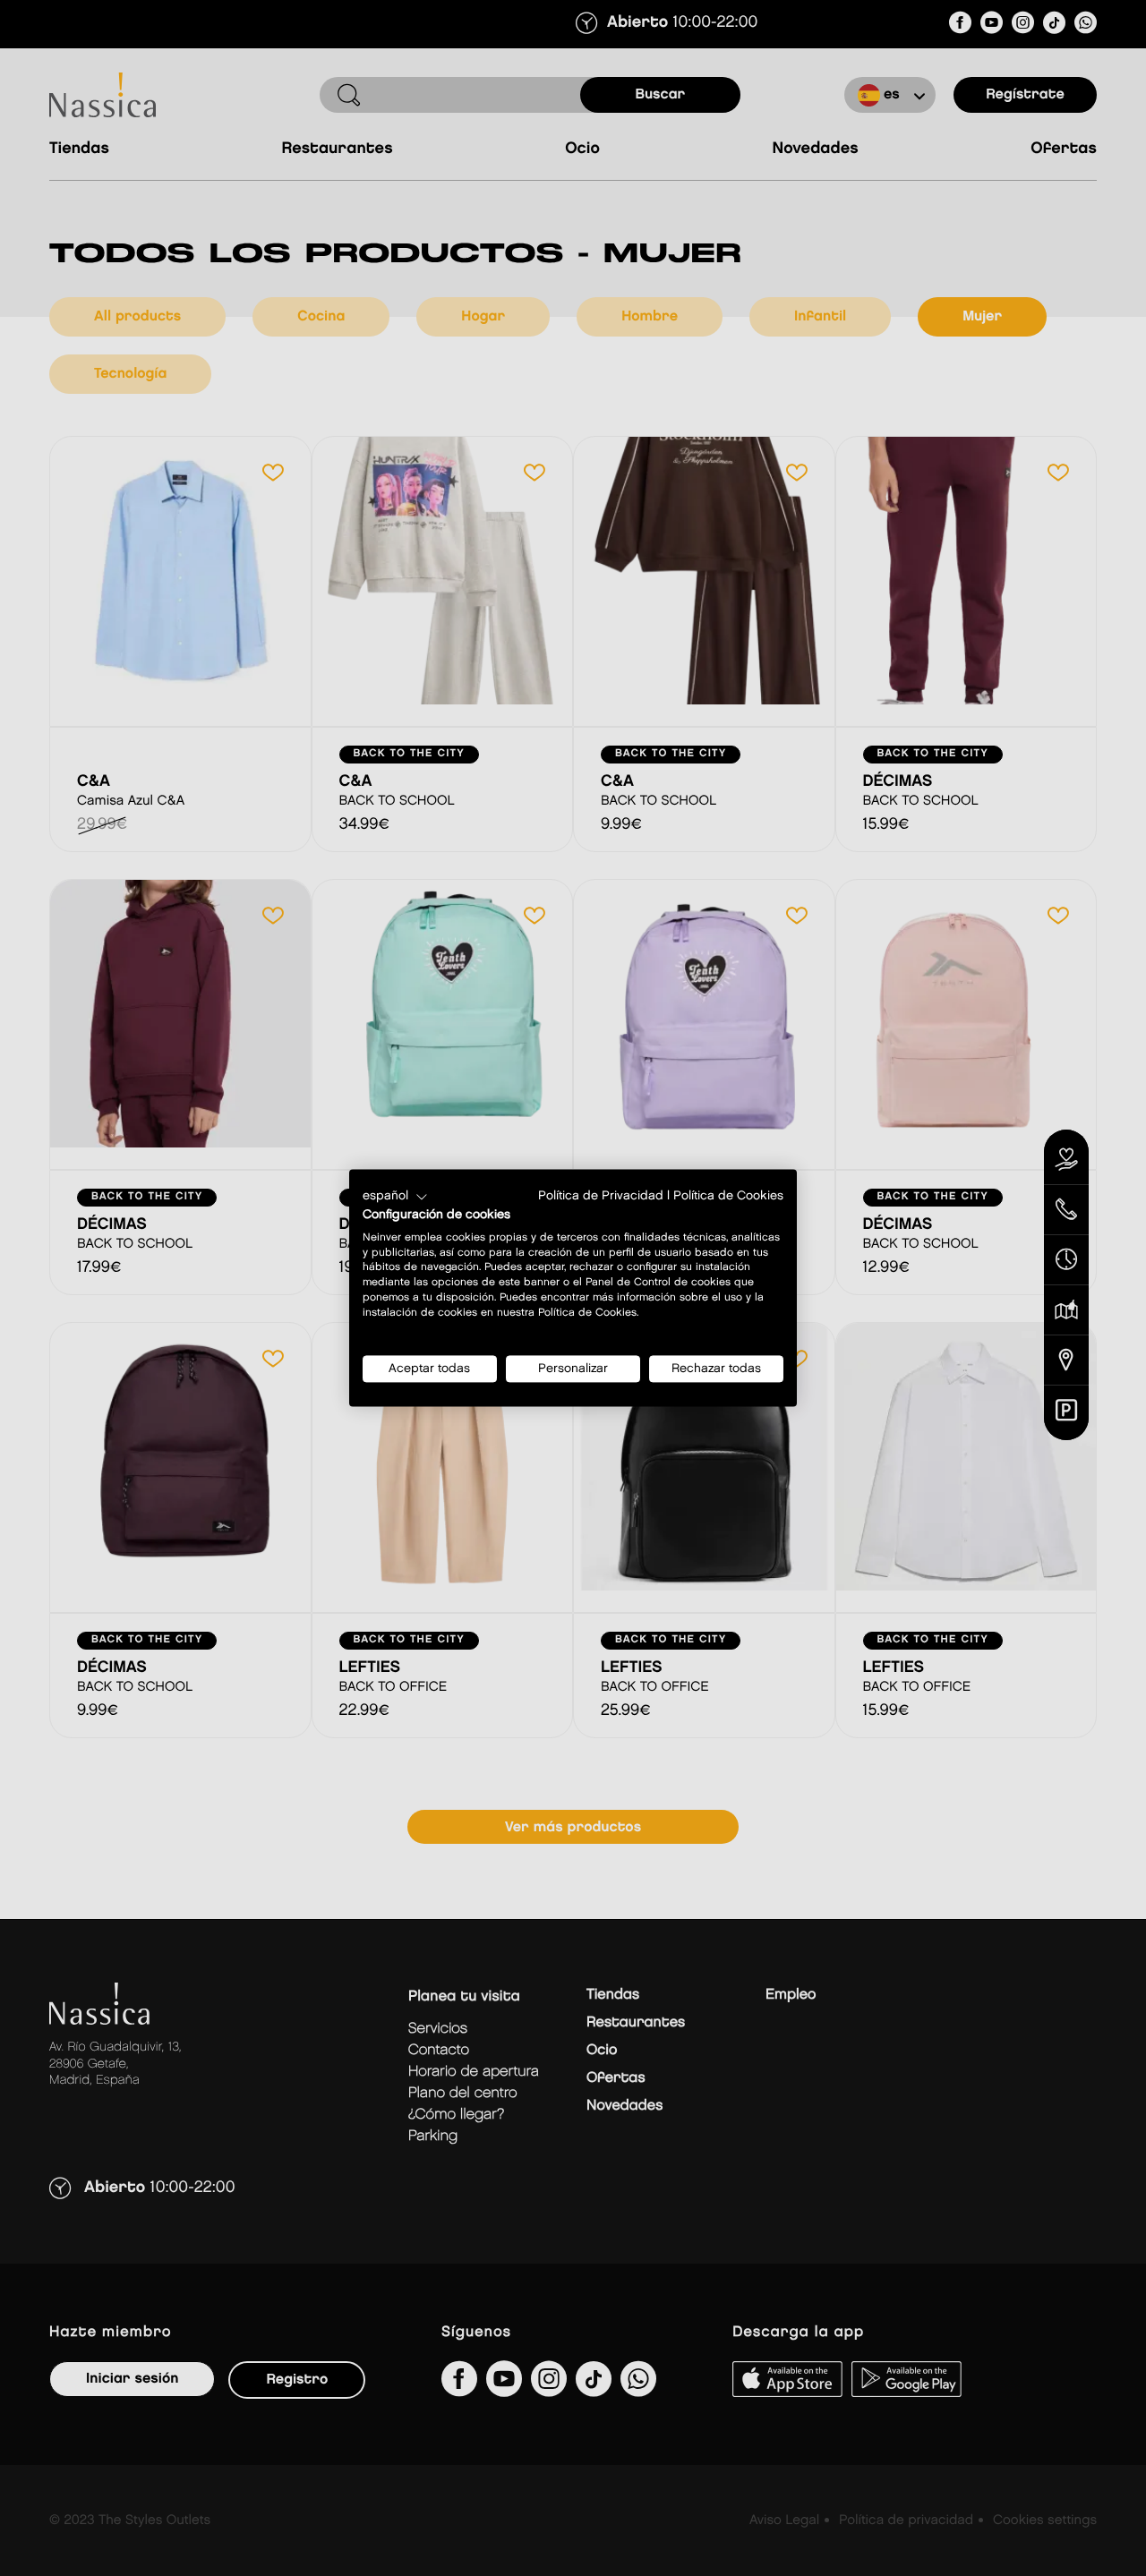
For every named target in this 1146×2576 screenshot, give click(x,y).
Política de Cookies (728, 1196)
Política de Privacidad (601, 1196)
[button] (395, 1197)
